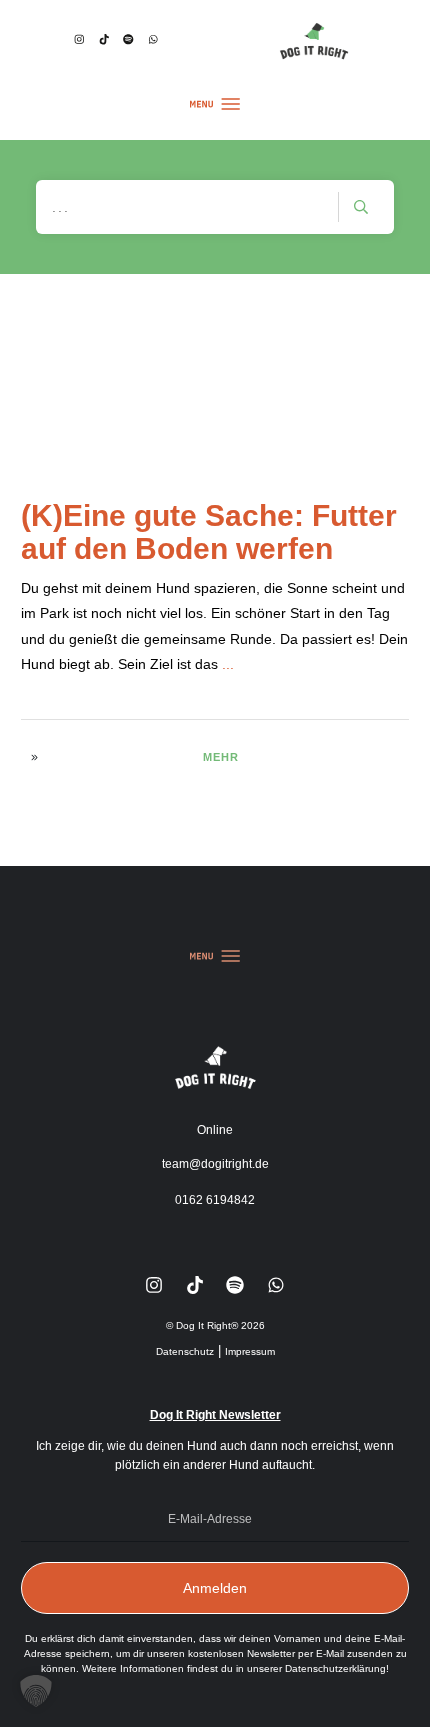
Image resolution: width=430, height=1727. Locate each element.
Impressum (250, 1351)
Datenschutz (185, 1351)
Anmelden (215, 1588)
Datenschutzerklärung (335, 1668)
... (228, 664)
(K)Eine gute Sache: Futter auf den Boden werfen (209, 532)
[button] (36, 1691)
